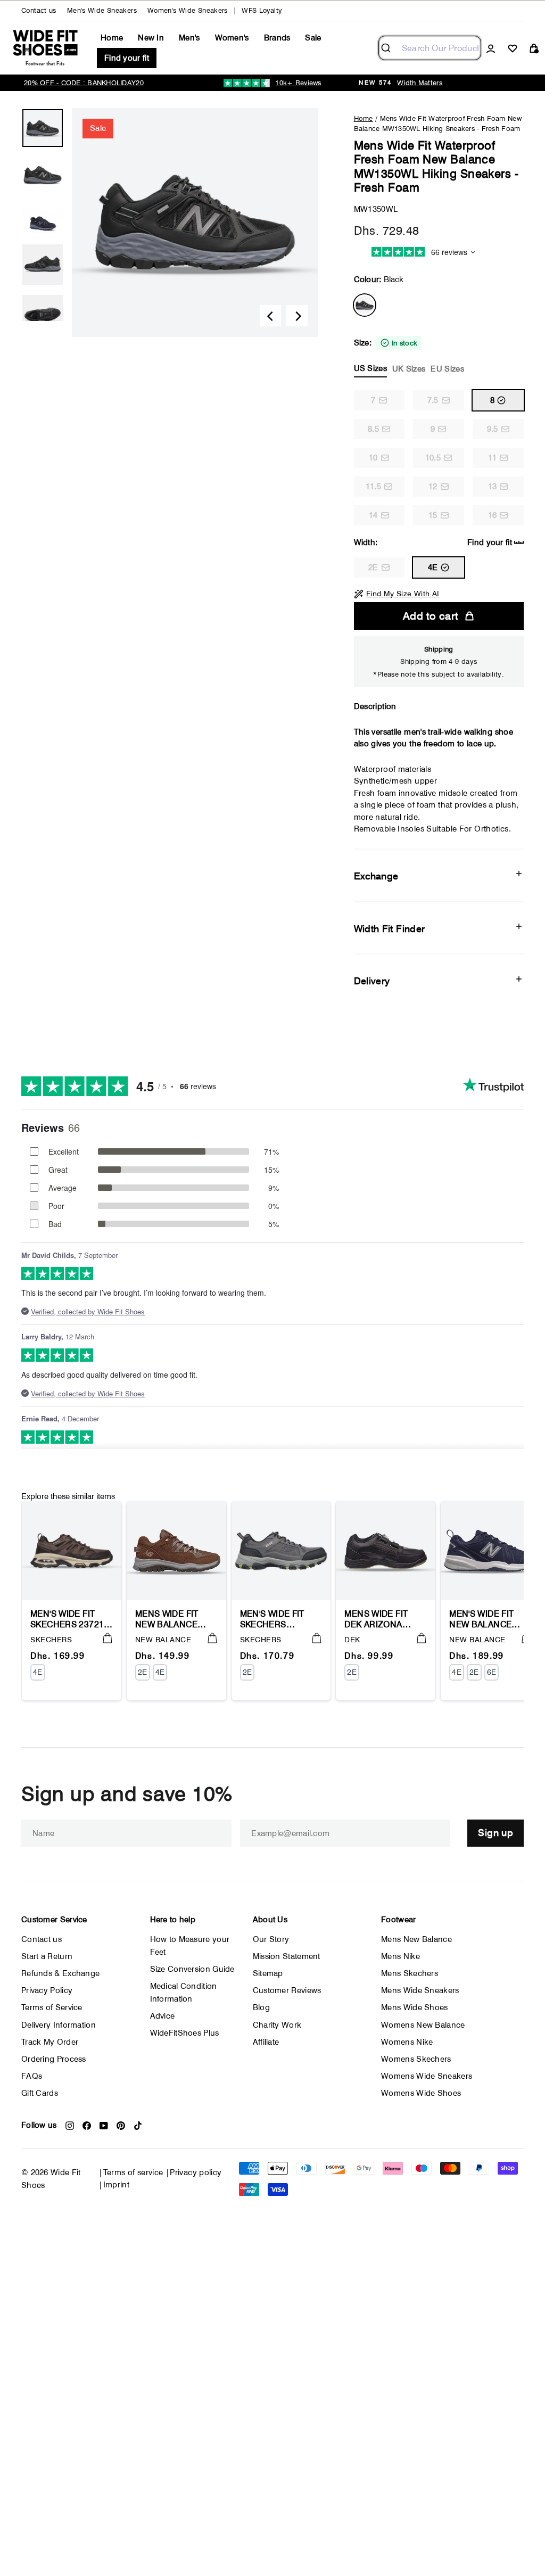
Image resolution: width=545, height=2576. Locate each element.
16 (493, 515)
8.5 (373, 429)
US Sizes (370, 368)
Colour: (379, 279)
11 (493, 458)
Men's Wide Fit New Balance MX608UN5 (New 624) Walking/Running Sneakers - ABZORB (490, 1619)
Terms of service (133, 2172)
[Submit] (390, 48)
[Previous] (270, 316)
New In (151, 38)
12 (433, 487)
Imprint (117, 2185)
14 (373, 515)
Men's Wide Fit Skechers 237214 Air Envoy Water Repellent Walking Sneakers (70, 1619)
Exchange (376, 876)
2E (373, 567)
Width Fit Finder (390, 929)
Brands (277, 38)
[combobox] (430, 48)
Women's (232, 38)
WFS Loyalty (262, 10)
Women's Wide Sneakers (188, 10)
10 (373, 458)
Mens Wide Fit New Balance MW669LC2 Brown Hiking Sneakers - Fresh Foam (176, 1619)
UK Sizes (409, 369)
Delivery (372, 981)
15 (433, 515)
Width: (433, 542)
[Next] (297, 316)
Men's (189, 38)
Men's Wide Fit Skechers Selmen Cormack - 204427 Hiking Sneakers (280, 1619)
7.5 (433, 400)
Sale (313, 38)
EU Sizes (447, 369)
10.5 (433, 458)
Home (112, 38)
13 (493, 487)
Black (365, 305)
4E (433, 567)
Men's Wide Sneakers (102, 10)
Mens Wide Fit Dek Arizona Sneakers (376, 1619)
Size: (409, 356)
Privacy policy (196, 2172)
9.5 (493, 429)
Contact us (39, 10)
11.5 (373, 487)
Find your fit (127, 58)
